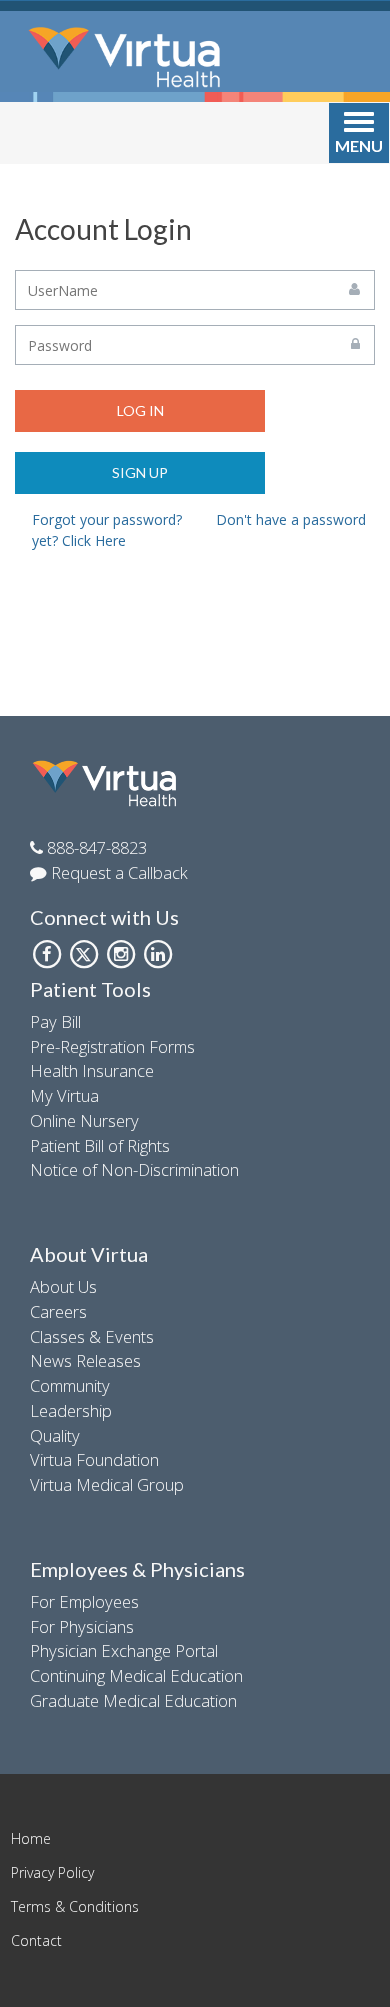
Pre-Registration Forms (112, 1046)
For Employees (84, 1601)
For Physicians (82, 1626)
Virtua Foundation (94, 1459)
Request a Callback (117, 872)
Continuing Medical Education (136, 1675)
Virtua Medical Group (107, 1484)
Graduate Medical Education (133, 1700)
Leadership (71, 1410)
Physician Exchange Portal (124, 1650)
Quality (55, 1435)
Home (31, 1838)
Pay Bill (55, 1021)
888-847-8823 (95, 847)
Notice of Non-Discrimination (134, 1169)
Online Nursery (84, 1120)
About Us (63, 1286)
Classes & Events (92, 1336)
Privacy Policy (52, 1872)
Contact (36, 1940)
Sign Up (140, 472)
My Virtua (64, 1095)
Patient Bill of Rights (100, 1145)
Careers (58, 1311)
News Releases (85, 1360)
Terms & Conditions (75, 1906)
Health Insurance (92, 1070)
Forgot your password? (107, 519)
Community (70, 1385)
